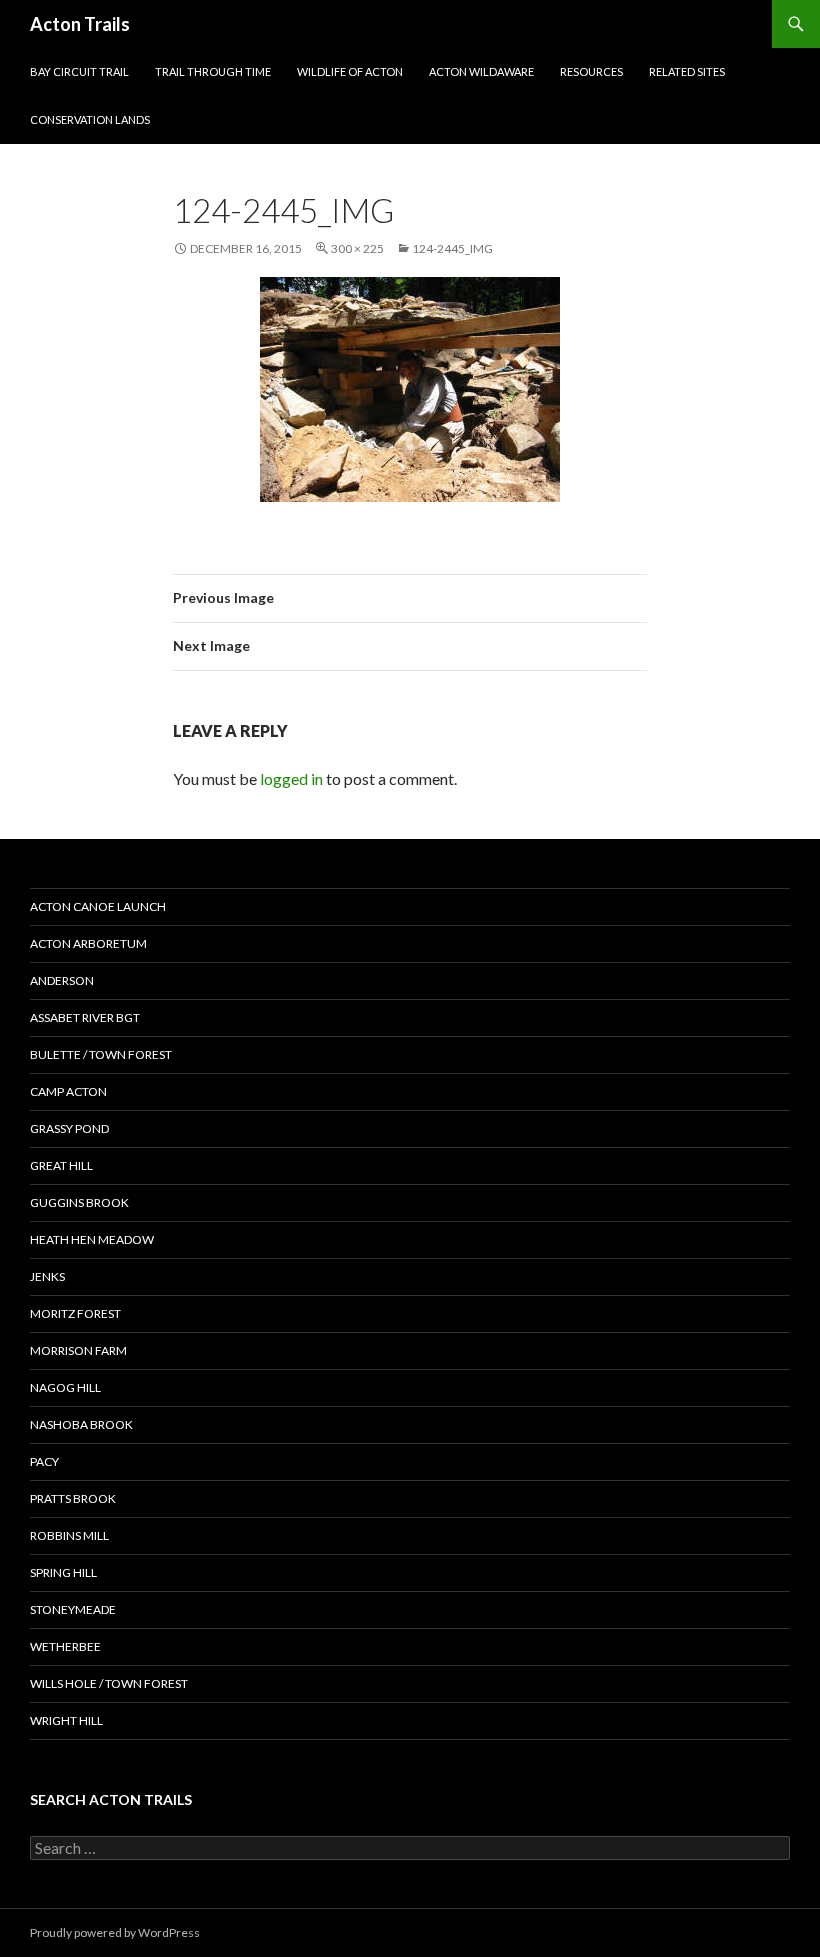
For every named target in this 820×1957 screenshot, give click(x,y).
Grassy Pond (69, 1128)
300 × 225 (357, 248)
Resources (591, 71)
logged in (291, 778)
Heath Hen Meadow (92, 1239)
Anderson (62, 980)
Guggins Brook (79, 1202)
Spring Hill (63, 1572)
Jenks (47, 1276)
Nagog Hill (65, 1387)
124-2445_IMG (452, 248)
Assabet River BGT (85, 1017)
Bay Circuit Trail (79, 71)
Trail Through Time (213, 71)
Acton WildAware (481, 71)
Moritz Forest (75, 1313)
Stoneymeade (73, 1609)
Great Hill (61, 1165)
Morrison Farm (78, 1350)
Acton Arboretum (88, 943)
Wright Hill (66, 1720)
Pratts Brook (73, 1498)
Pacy (44, 1461)
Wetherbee (65, 1646)
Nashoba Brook (81, 1424)
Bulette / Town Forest (101, 1054)
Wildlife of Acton (350, 71)
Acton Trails (80, 24)
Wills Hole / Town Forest (109, 1683)
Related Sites (687, 71)
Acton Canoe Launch (98, 906)
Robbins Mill (69, 1535)
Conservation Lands (90, 119)
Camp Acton (68, 1091)
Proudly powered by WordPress (115, 1932)
